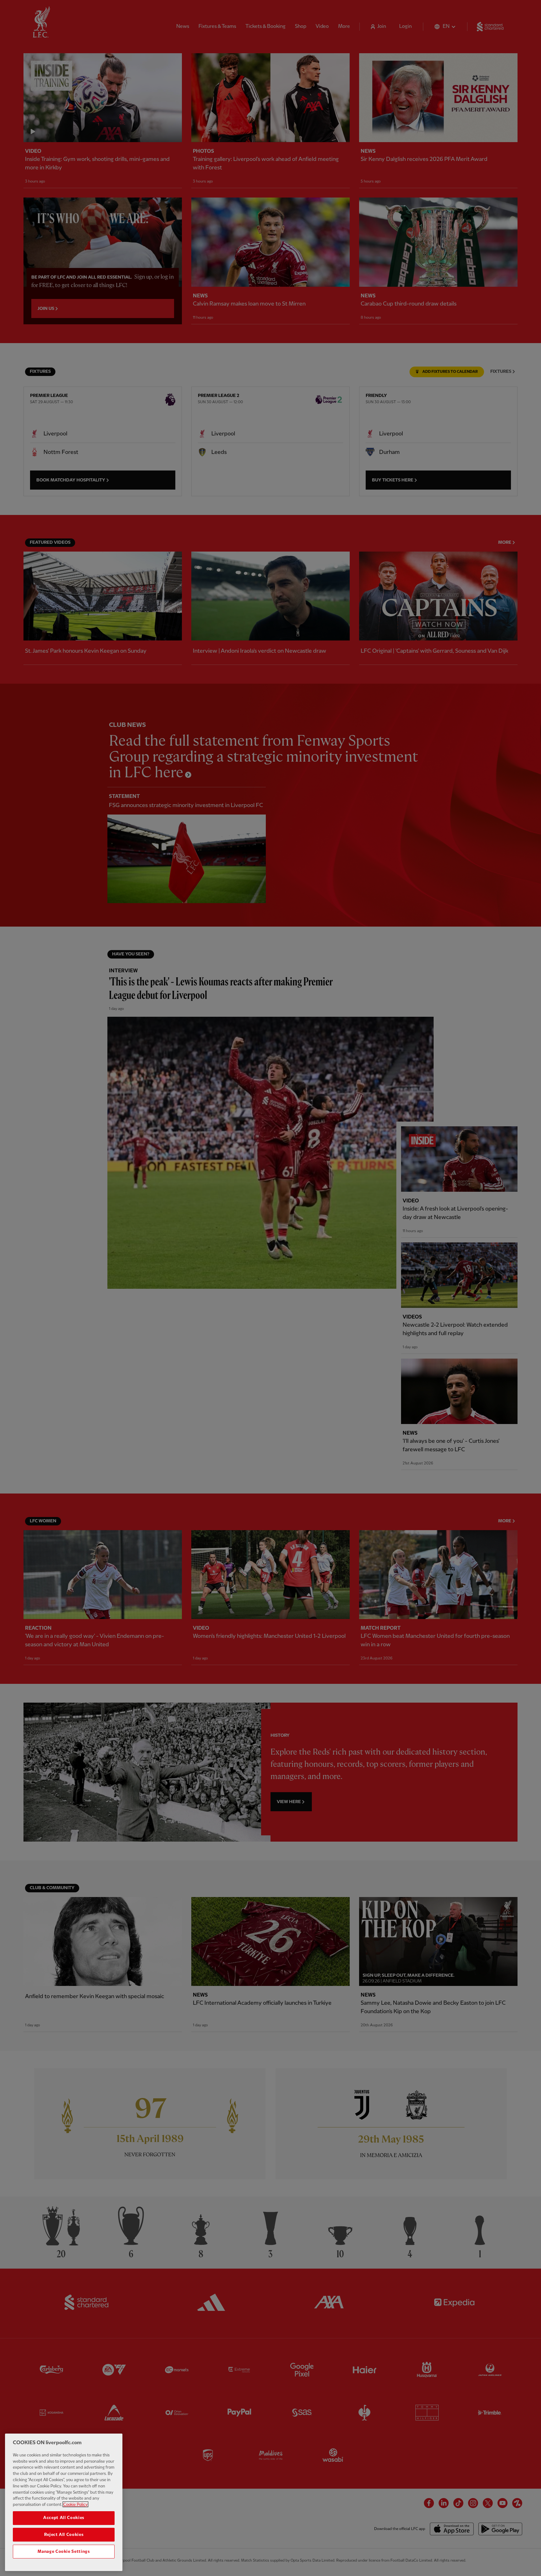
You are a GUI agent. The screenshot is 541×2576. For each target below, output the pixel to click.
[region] (64, 2502)
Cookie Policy (75, 2504)
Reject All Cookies (64, 2535)
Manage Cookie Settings (64, 2552)
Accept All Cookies (64, 2518)
